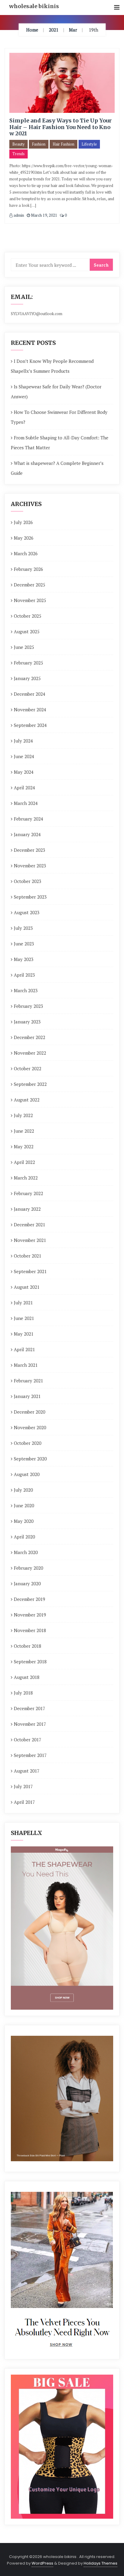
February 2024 (28, 819)
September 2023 (30, 897)
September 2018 (30, 1662)
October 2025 (28, 616)
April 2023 (24, 975)
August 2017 (27, 1771)
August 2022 (27, 1100)
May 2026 (24, 538)
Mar (73, 30)
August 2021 (27, 1287)
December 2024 (29, 694)
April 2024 (24, 788)
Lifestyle (89, 144)
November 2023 (30, 866)
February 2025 (28, 663)
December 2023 (29, 850)
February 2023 (28, 1006)
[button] (117, 8)
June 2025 (24, 647)
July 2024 (23, 741)
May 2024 (24, 772)
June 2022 (24, 1131)
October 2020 (28, 1443)
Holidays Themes (101, 2563)
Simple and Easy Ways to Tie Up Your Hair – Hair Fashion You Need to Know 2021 (60, 127)
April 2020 (24, 1537)
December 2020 (29, 1412)
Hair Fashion (64, 144)
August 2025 (27, 631)
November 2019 (30, 1615)
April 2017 (24, 1802)
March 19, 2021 (44, 215)
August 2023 (27, 912)
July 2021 (23, 1303)
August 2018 (27, 1677)
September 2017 (30, 1755)
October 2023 (28, 881)
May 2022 (24, 1146)
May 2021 (24, 1334)
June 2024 (24, 756)
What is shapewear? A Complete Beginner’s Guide (57, 468)
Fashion (39, 144)
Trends (19, 154)
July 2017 (23, 1786)
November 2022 (30, 1053)
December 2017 (29, 1708)
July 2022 (23, 1115)
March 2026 (26, 553)
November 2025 (30, 600)
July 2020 (23, 1490)
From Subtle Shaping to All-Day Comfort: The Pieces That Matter (60, 443)
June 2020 (24, 1505)
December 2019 (29, 1599)
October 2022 (28, 1068)
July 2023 (23, 928)
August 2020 (27, 1474)
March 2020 (26, 1552)
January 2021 (27, 1396)
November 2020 (30, 1427)
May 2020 (24, 1521)
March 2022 (26, 1178)
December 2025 (29, 585)
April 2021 (24, 1349)
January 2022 (27, 1209)
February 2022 (28, 1193)
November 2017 (30, 1724)
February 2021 (28, 1381)
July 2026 (23, 522)
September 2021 (30, 1271)
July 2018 (23, 1693)
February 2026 (28, 569)
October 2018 (28, 1646)
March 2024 (26, 803)
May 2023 (24, 959)
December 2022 (29, 1037)
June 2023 (24, 944)
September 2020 (30, 1459)
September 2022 (30, 1084)
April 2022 (24, 1162)
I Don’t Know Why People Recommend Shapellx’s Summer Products (52, 366)
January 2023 (27, 1022)
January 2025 (27, 678)
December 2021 (29, 1225)
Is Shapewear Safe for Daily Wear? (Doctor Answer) (56, 392)
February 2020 (28, 1568)
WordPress (42, 2563)
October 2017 (28, 1740)
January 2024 (27, 834)
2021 (54, 30)
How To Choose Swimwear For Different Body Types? (59, 417)
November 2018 (30, 1630)
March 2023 (26, 990)
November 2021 (30, 1240)
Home (32, 30)
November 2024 (30, 710)
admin (18, 215)
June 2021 (24, 1318)
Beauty (19, 144)
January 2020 (27, 1583)
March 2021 (26, 1365)
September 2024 (30, 725)
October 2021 (28, 1256)
